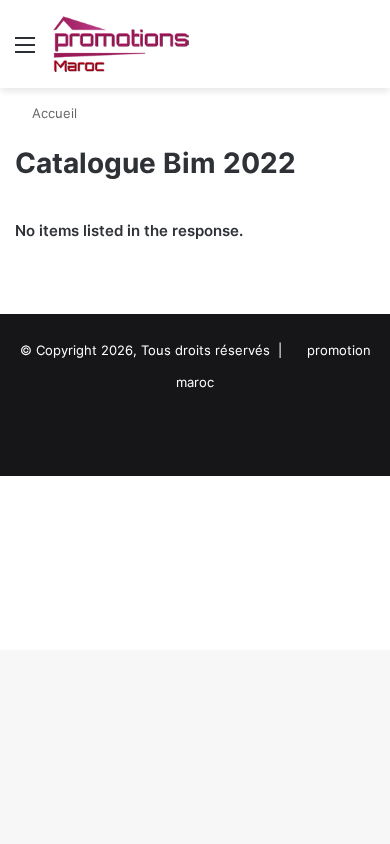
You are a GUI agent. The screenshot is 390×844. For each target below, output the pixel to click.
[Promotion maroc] (120, 44)
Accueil (52, 113)
